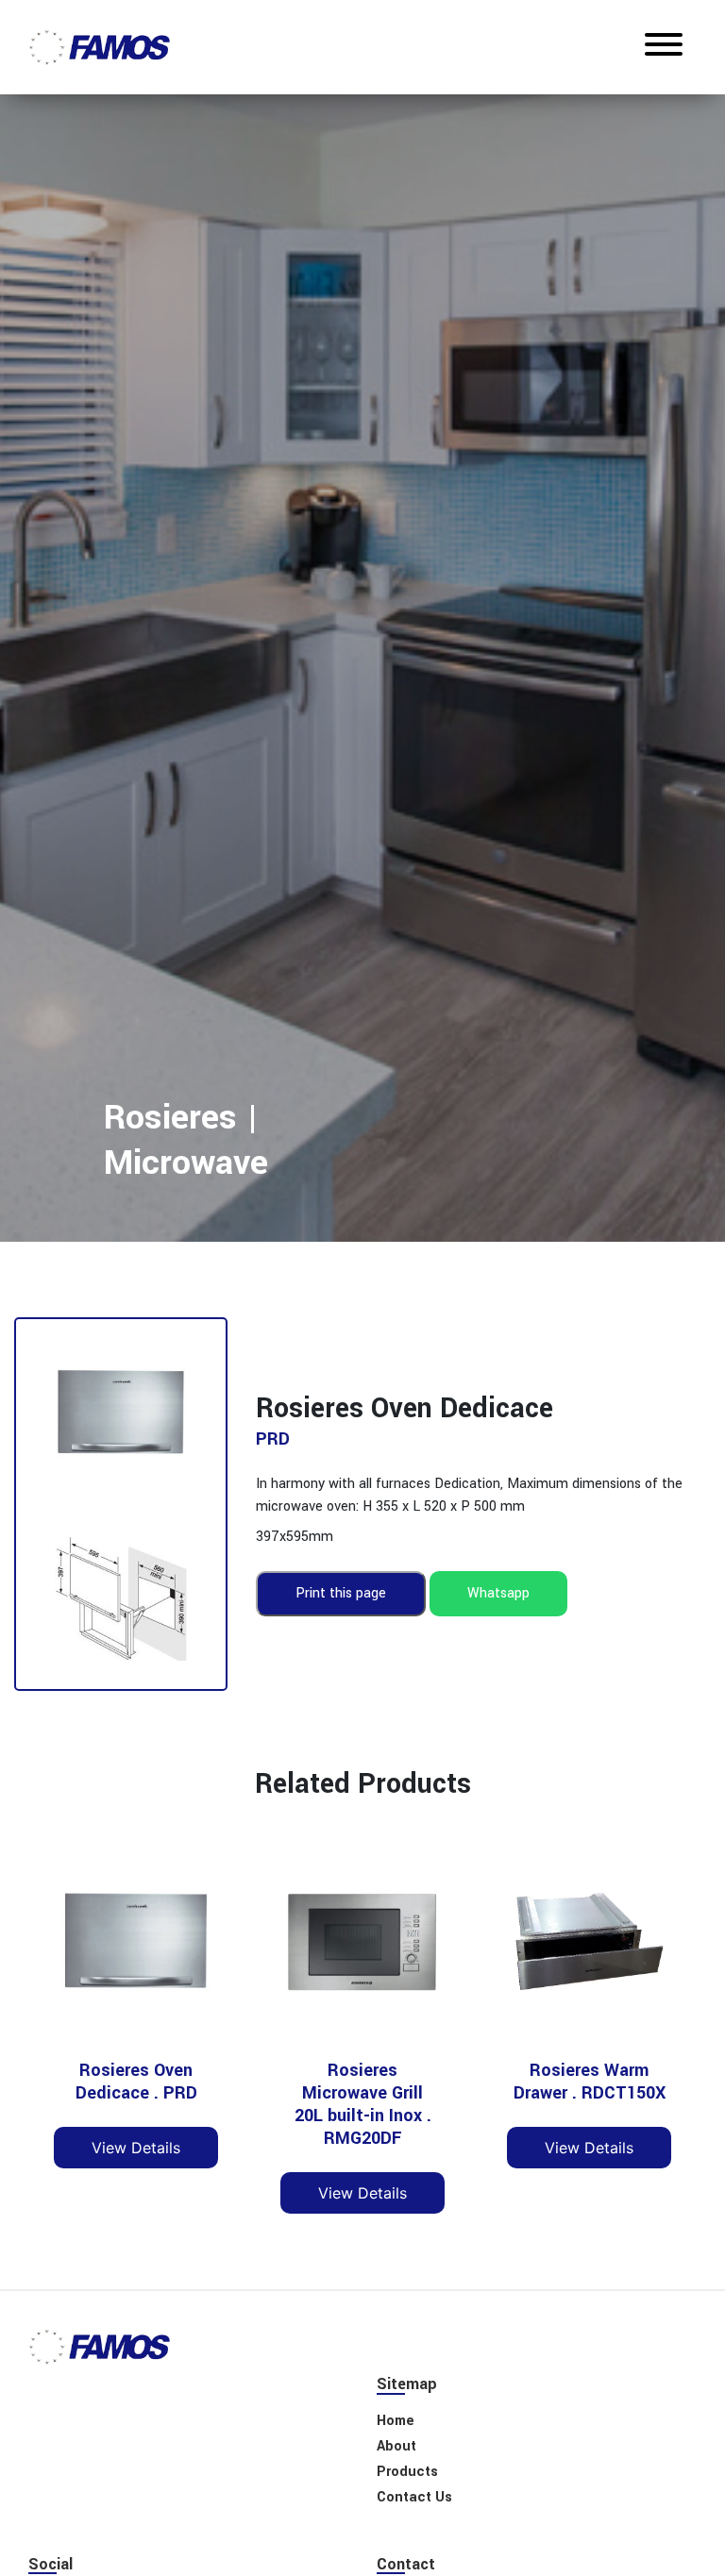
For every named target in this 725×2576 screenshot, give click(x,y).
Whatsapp (498, 1593)
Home (372, 1244)
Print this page (341, 1593)
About (372, 1296)
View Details (136, 2148)
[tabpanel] (362, 662)
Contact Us (414, 2497)
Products (407, 2472)
